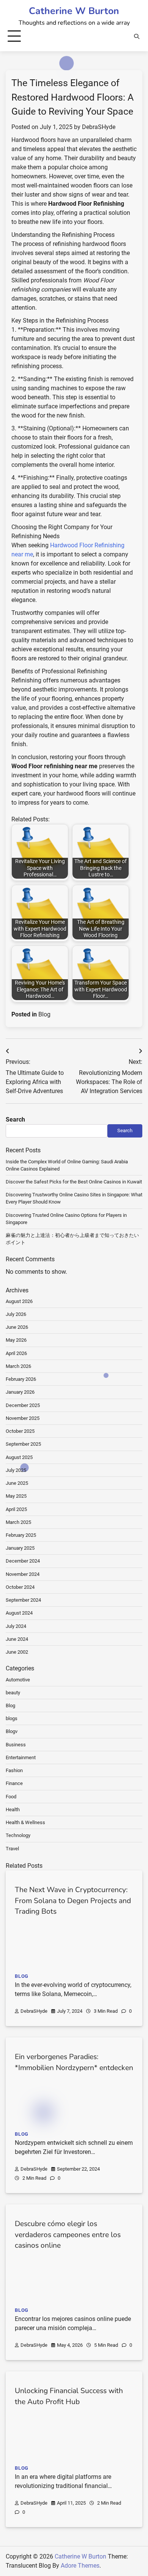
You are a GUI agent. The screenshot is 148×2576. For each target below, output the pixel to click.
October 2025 (20, 1431)
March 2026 (18, 1366)
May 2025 (16, 1496)
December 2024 (23, 1561)
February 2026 (21, 1379)
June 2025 (17, 1483)
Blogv (12, 1731)
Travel (12, 1849)
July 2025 (16, 1470)
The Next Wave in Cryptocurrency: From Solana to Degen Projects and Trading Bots (73, 1901)
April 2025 (16, 1509)
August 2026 (19, 1301)
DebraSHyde (99, 127)
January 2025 (20, 1548)
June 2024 (17, 1639)
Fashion (14, 1770)
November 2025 (23, 1418)
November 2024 (23, 1574)
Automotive (18, 1680)
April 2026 (16, 1353)
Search (15, 1119)
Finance (14, 1783)
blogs (12, 1718)
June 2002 (17, 1652)
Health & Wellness (25, 1822)
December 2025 (23, 1405)
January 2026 (20, 1392)
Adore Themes (80, 2566)
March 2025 (18, 1522)
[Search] (137, 36)
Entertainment (21, 1758)
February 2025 (21, 1535)
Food (11, 1797)
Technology (18, 1835)
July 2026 (16, 1314)
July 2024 (16, 1626)
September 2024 (23, 1600)
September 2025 (23, 1444)
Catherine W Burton (74, 11)
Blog (44, 1014)
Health (13, 1810)
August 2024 (19, 1613)
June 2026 (17, 1327)
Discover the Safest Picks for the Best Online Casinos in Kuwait (74, 1182)
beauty (13, 1693)
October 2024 (20, 1587)
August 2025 (19, 1457)
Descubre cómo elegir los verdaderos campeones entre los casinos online (68, 2235)
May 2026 (16, 1340)
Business (16, 1745)
